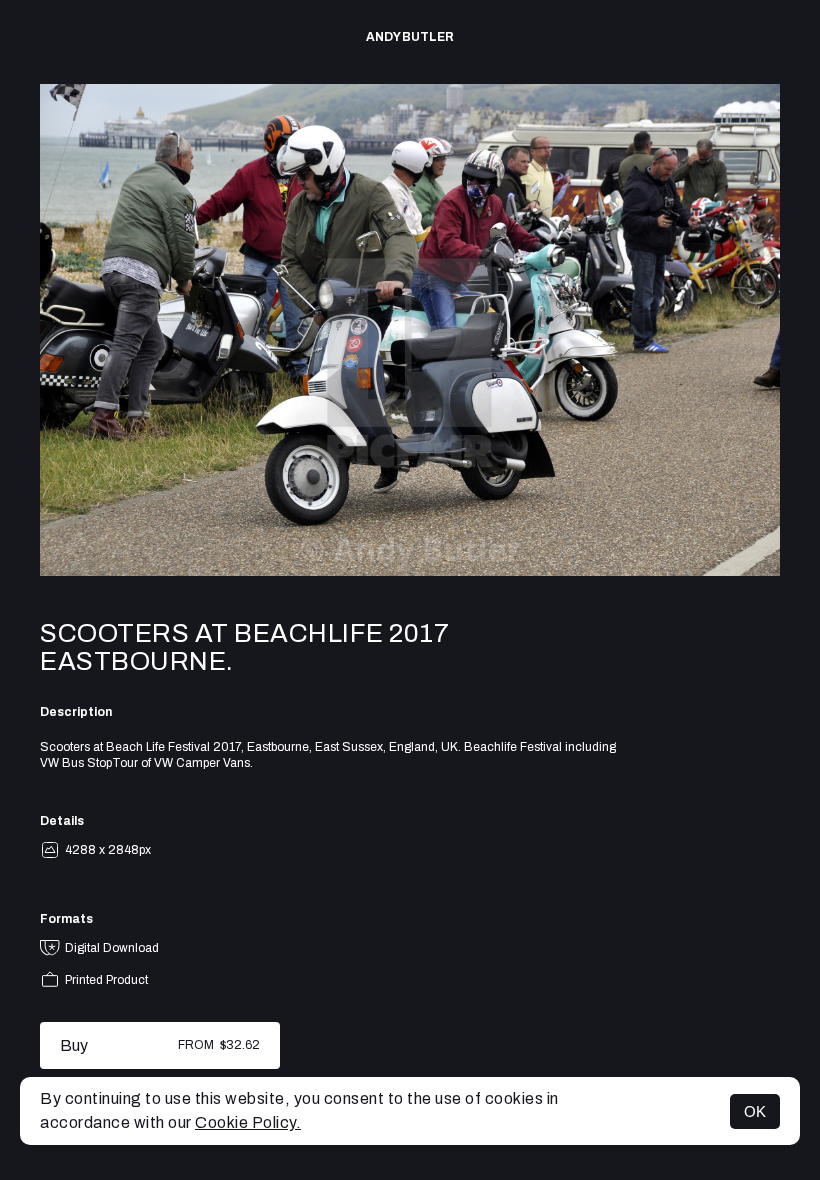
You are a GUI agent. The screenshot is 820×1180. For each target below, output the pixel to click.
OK (755, 1111)
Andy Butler (410, 37)
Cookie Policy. (248, 1122)
